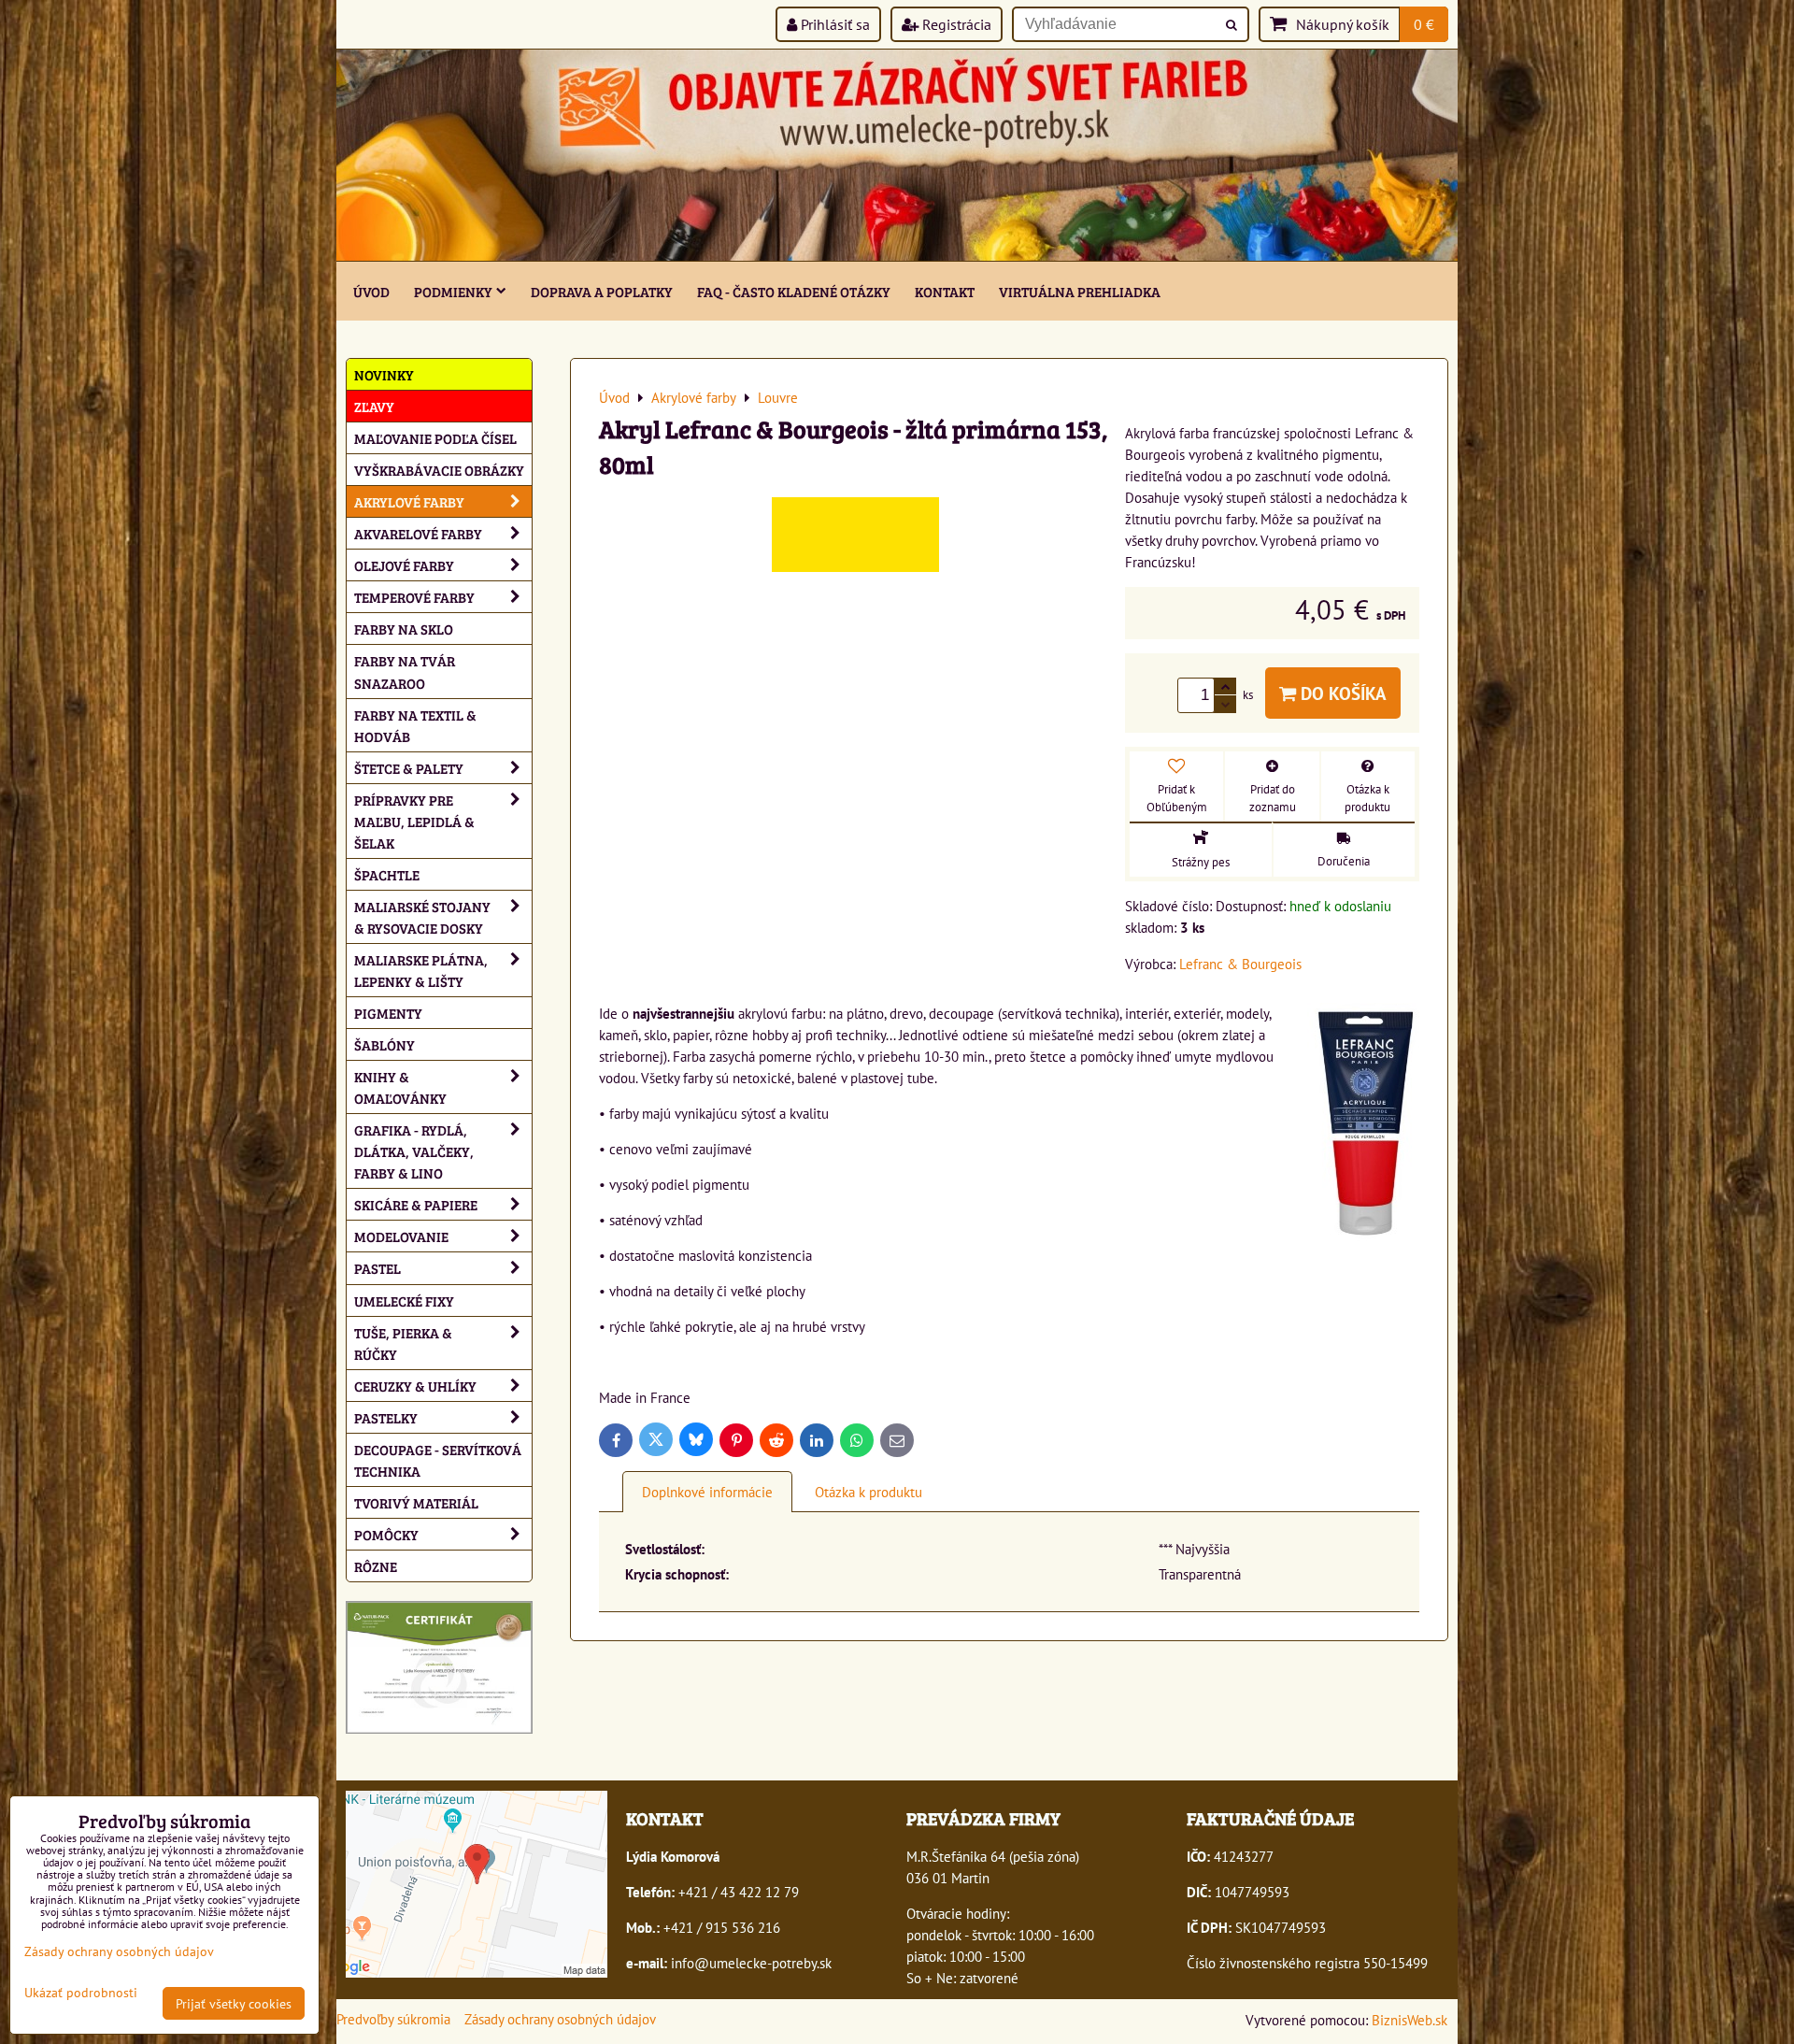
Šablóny (384, 1044)
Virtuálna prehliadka (1080, 291)
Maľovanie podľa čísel (435, 438)
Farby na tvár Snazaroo (405, 671)
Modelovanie (401, 1236)
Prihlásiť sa (833, 24)
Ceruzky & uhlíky (415, 1386)
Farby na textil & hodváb (415, 725)
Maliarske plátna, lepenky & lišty (421, 970)
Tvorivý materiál (416, 1502)
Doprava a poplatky (602, 291)
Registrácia (955, 24)
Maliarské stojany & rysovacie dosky (422, 917)
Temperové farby (414, 597)
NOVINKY (384, 374)
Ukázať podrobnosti (81, 1993)
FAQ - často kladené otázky (794, 291)
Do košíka (1341, 693)
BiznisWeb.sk (1410, 2020)
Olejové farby (404, 565)
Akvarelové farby (418, 533)
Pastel (377, 1268)
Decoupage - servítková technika (438, 1460)
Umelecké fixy (404, 1301)
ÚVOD (371, 291)
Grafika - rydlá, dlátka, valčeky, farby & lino (414, 1151)
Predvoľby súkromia (393, 2019)
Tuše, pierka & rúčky (403, 1343)
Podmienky (453, 291)
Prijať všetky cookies (234, 2003)
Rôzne (376, 1566)
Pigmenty (388, 1013)
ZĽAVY (374, 406)
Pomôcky (386, 1534)
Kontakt (945, 291)
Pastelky (386, 1417)
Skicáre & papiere (416, 1204)
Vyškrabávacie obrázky (439, 470)
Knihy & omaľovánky (400, 1087)
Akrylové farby (409, 501)
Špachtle (387, 874)
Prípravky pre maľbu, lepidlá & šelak (414, 821)
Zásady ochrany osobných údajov (560, 2019)
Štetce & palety (409, 768)
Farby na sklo (404, 629)
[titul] (897, 255)
